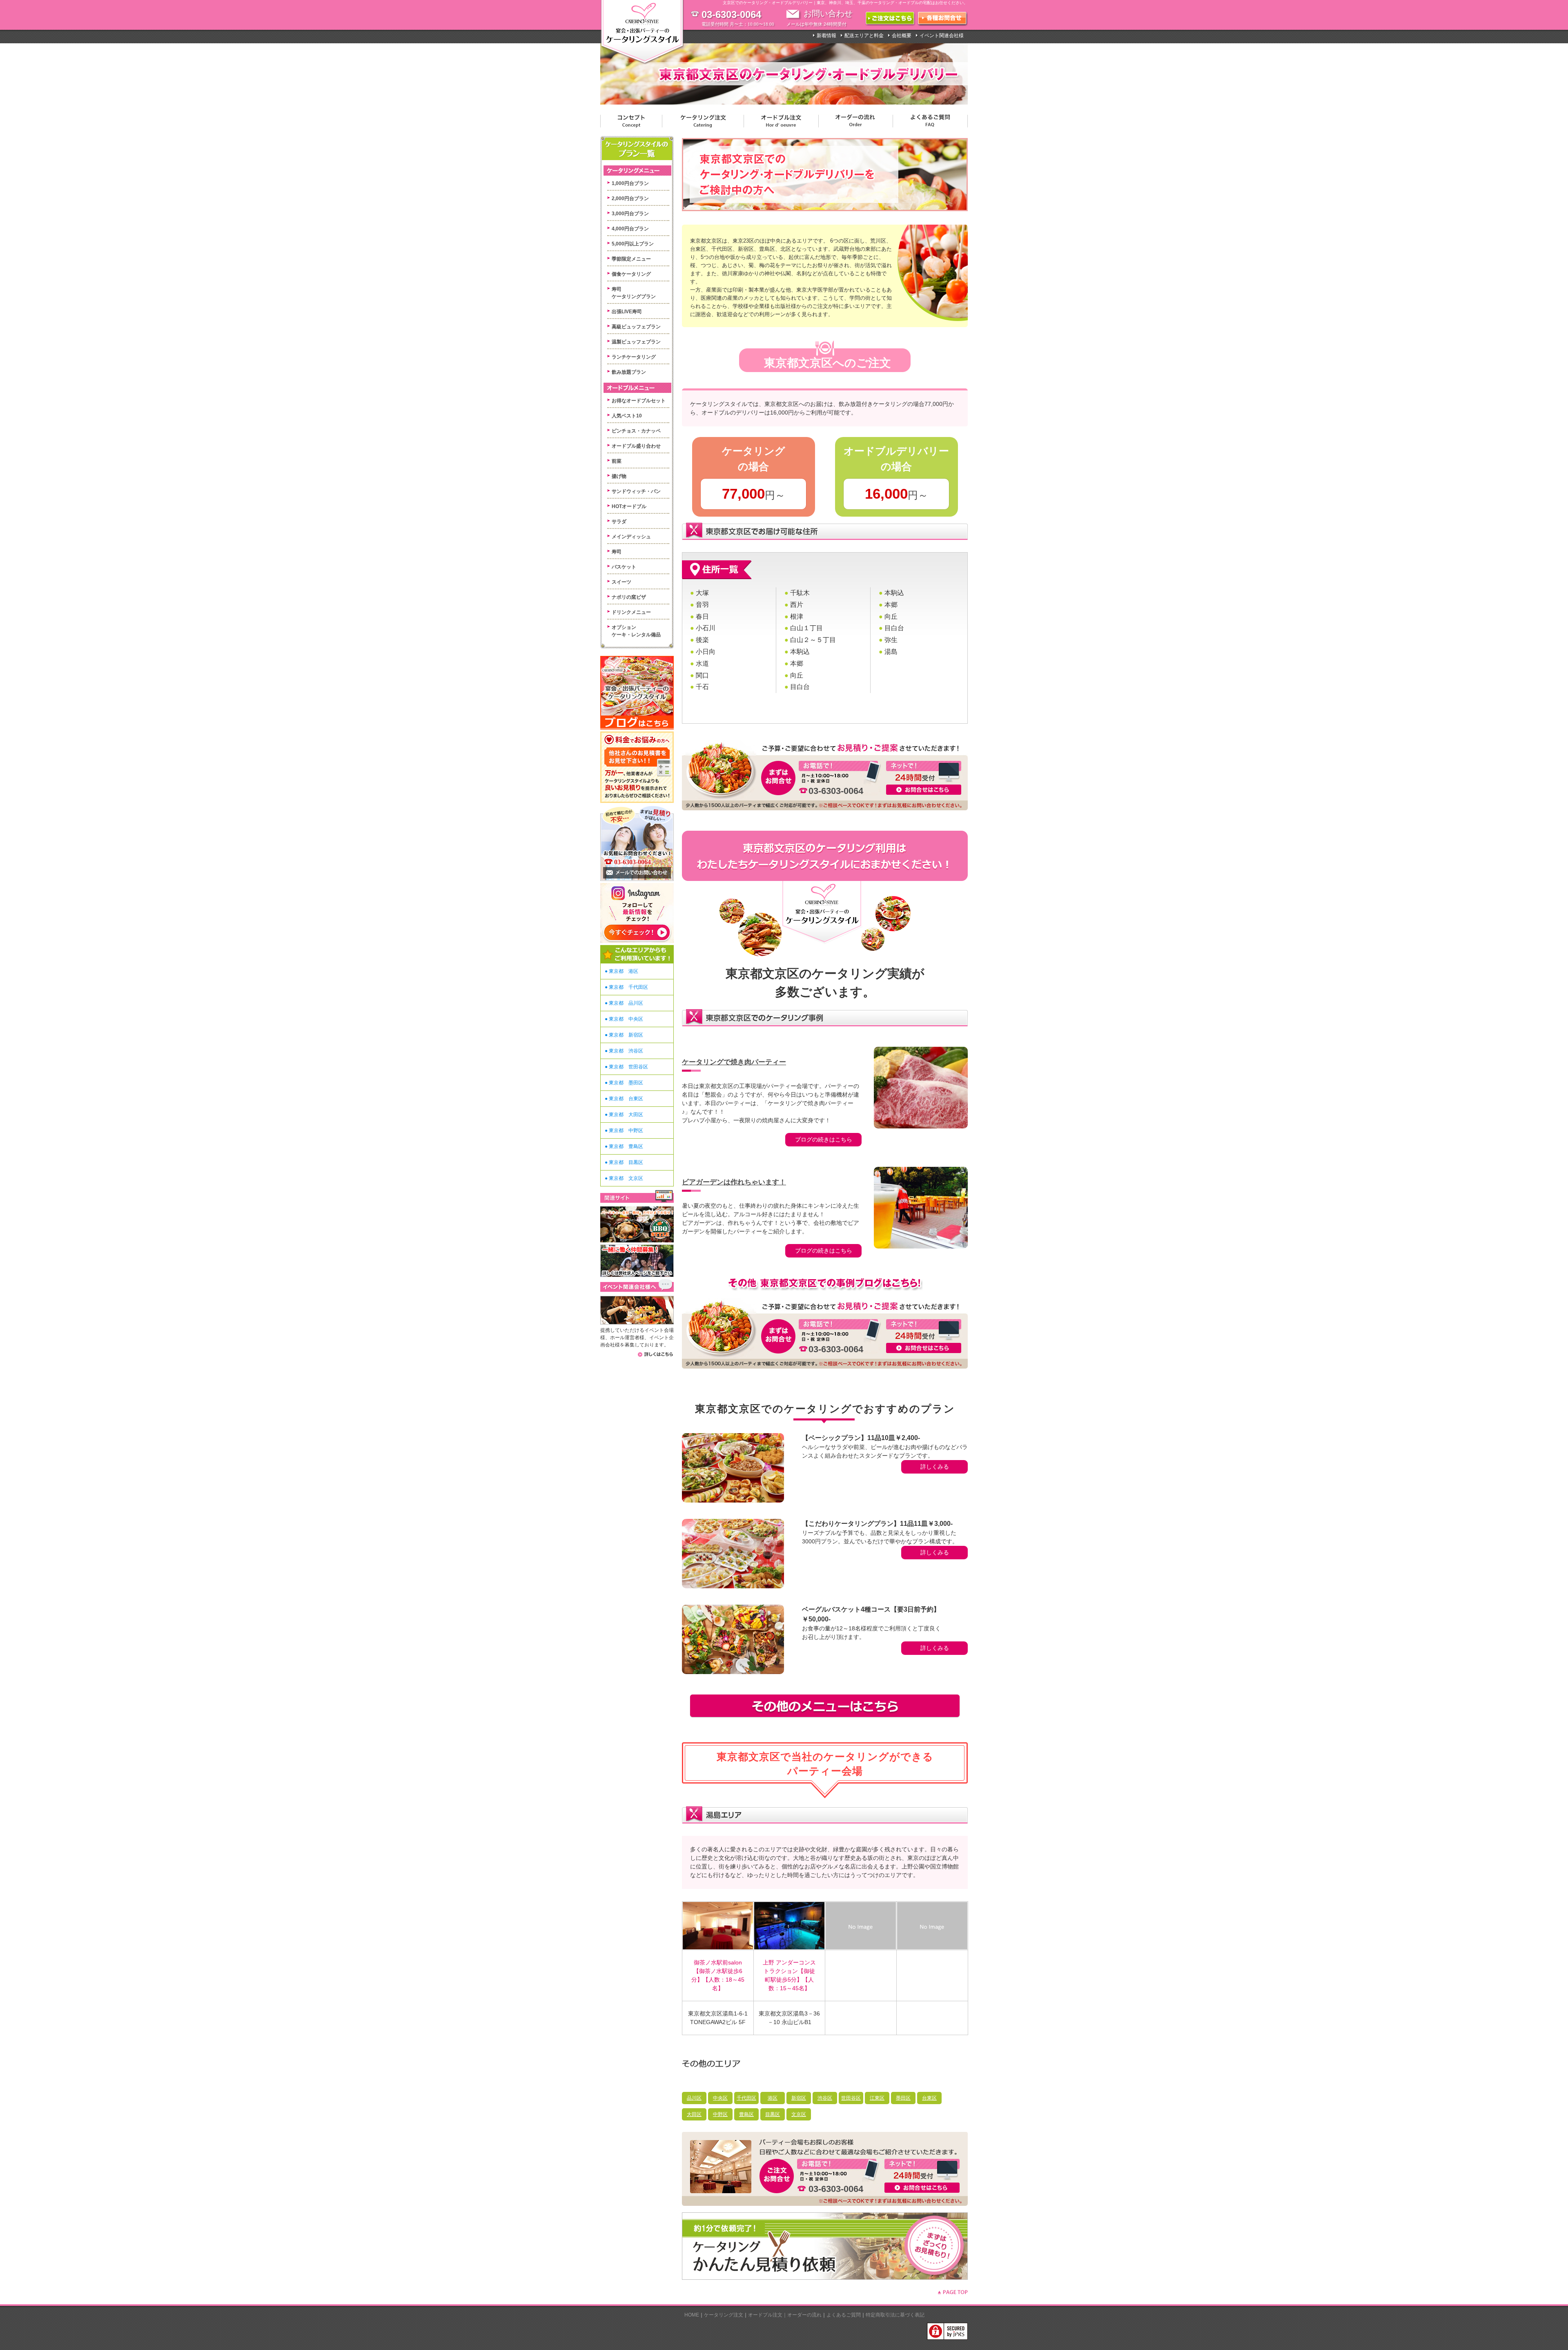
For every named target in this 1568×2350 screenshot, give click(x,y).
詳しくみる (935, 1467)
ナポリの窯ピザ (629, 597)
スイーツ (621, 582)
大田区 (694, 2114)
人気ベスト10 (627, 416)
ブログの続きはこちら (824, 1139)
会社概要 (902, 36)
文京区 (799, 2114)
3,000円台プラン (630, 214)
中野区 (720, 2114)
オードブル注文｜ (768, 2315)
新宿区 (799, 2098)
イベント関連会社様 (942, 36)
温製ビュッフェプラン (636, 342)
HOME (692, 2315)
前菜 (617, 461)
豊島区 (746, 2114)
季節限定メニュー (631, 259)
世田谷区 (851, 2098)
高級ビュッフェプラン (636, 327)
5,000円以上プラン (633, 244)
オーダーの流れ (804, 2315)
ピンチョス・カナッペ (636, 431)
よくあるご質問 (844, 2315)
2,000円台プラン (630, 198)
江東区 (877, 2098)
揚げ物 (619, 476)
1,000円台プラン (630, 183)
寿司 (617, 552)
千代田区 (746, 2098)
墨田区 (903, 2098)
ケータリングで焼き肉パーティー (734, 1062)
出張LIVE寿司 (627, 312)
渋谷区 (825, 2098)
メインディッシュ (631, 537)
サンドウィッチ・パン (636, 491)
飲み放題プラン (629, 372)
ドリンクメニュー (631, 612)
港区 (773, 2098)
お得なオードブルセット (639, 401)
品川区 (694, 2098)
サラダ (619, 522)
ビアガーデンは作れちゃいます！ (734, 1182)
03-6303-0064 (836, 791)
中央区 (720, 2098)
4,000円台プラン (630, 229)
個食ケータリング (631, 274)
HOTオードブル (629, 506)
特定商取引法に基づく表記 (895, 2315)
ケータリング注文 (724, 2315)
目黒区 (773, 2114)
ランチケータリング (634, 357)
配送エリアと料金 (864, 36)
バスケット (624, 567)
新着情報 (826, 36)
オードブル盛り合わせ (636, 446)
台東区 (929, 2098)
